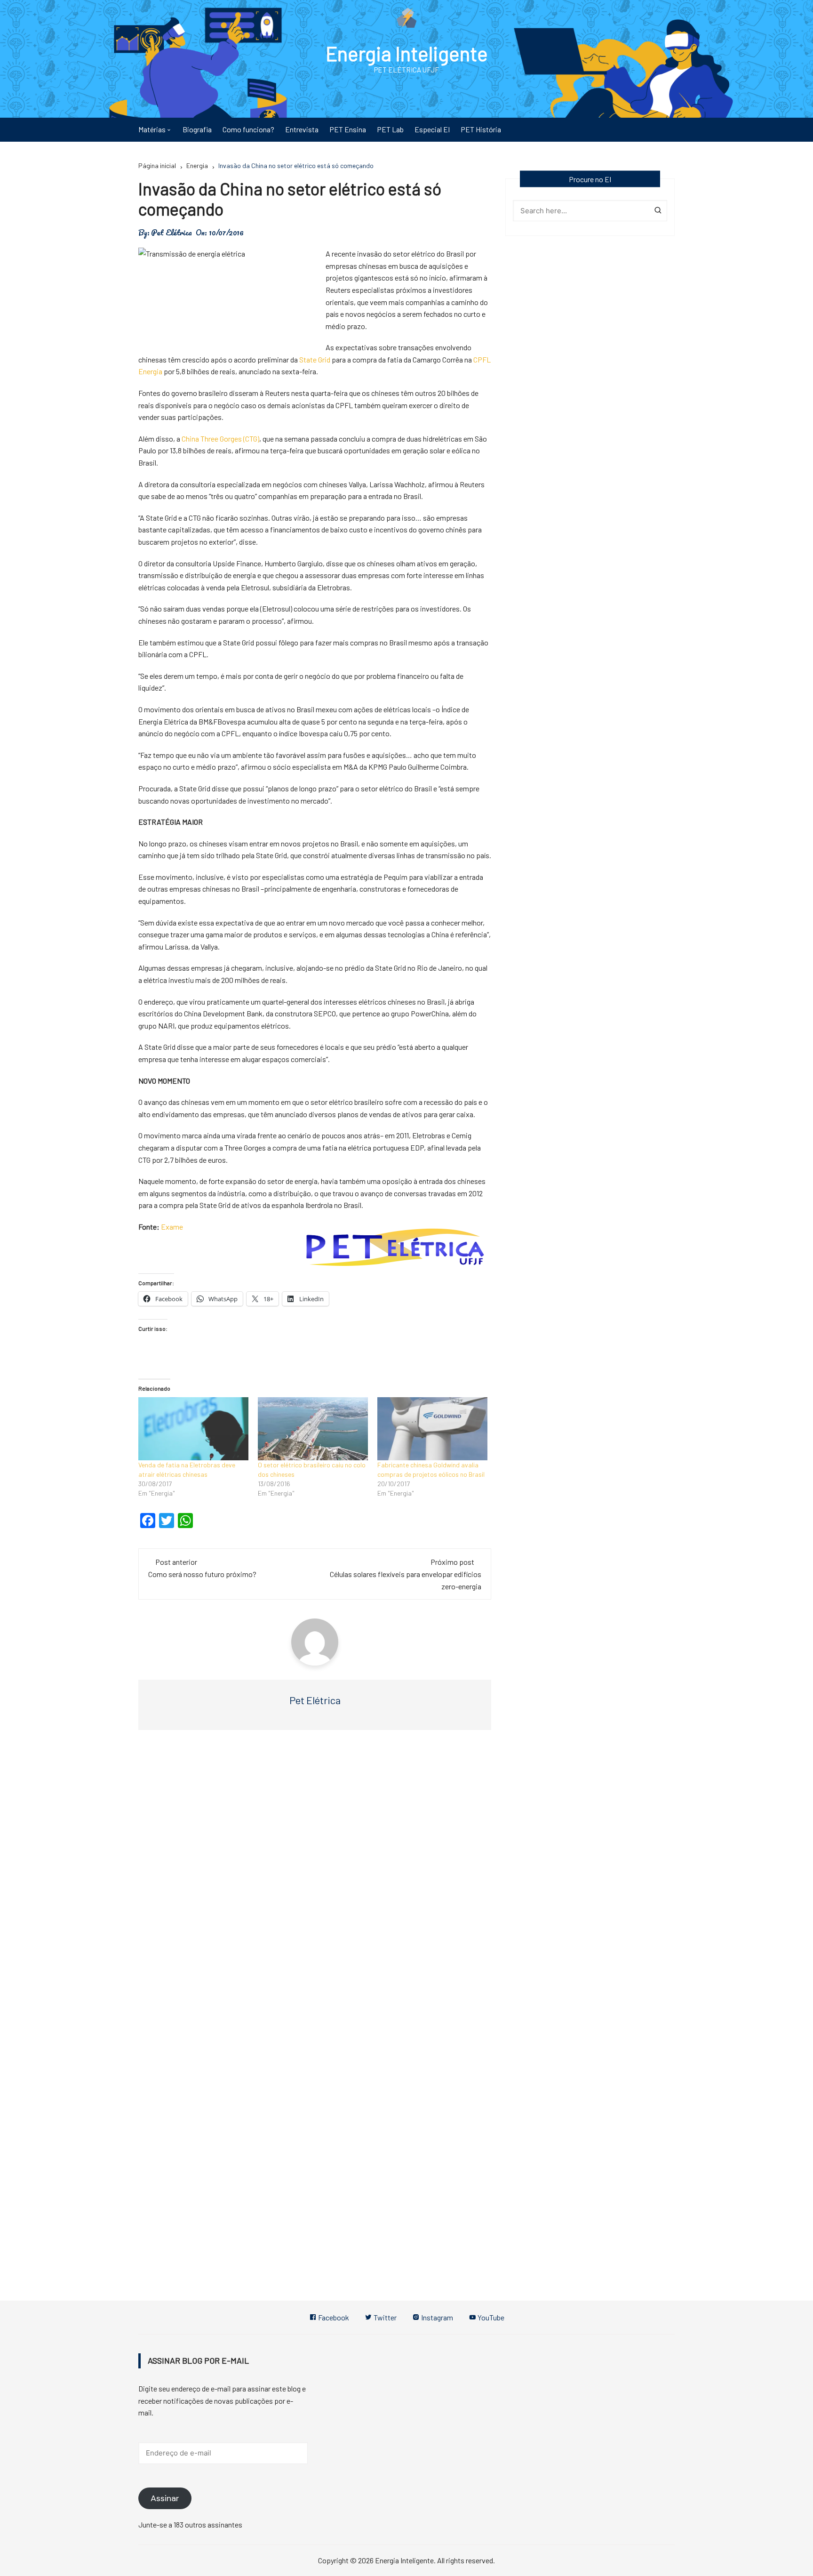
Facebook (333, 2317)
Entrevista (302, 129)
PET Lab (390, 129)
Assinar (165, 2498)
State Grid (315, 359)
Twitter (384, 2317)
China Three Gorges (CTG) (220, 439)
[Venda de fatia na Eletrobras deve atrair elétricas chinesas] (193, 1429)
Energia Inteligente (407, 53)
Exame (172, 1227)
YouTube (490, 2317)
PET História (481, 129)
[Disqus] (315, 1878)
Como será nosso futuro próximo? (202, 1574)
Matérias (152, 129)
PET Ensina (348, 129)
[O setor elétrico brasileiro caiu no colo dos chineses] (313, 1429)
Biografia (197, 129)
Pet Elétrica (171, 233)
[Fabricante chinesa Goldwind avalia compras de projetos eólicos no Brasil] (432, 1429)
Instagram (436, 2317)
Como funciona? (248, 129)
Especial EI (432, 129)
